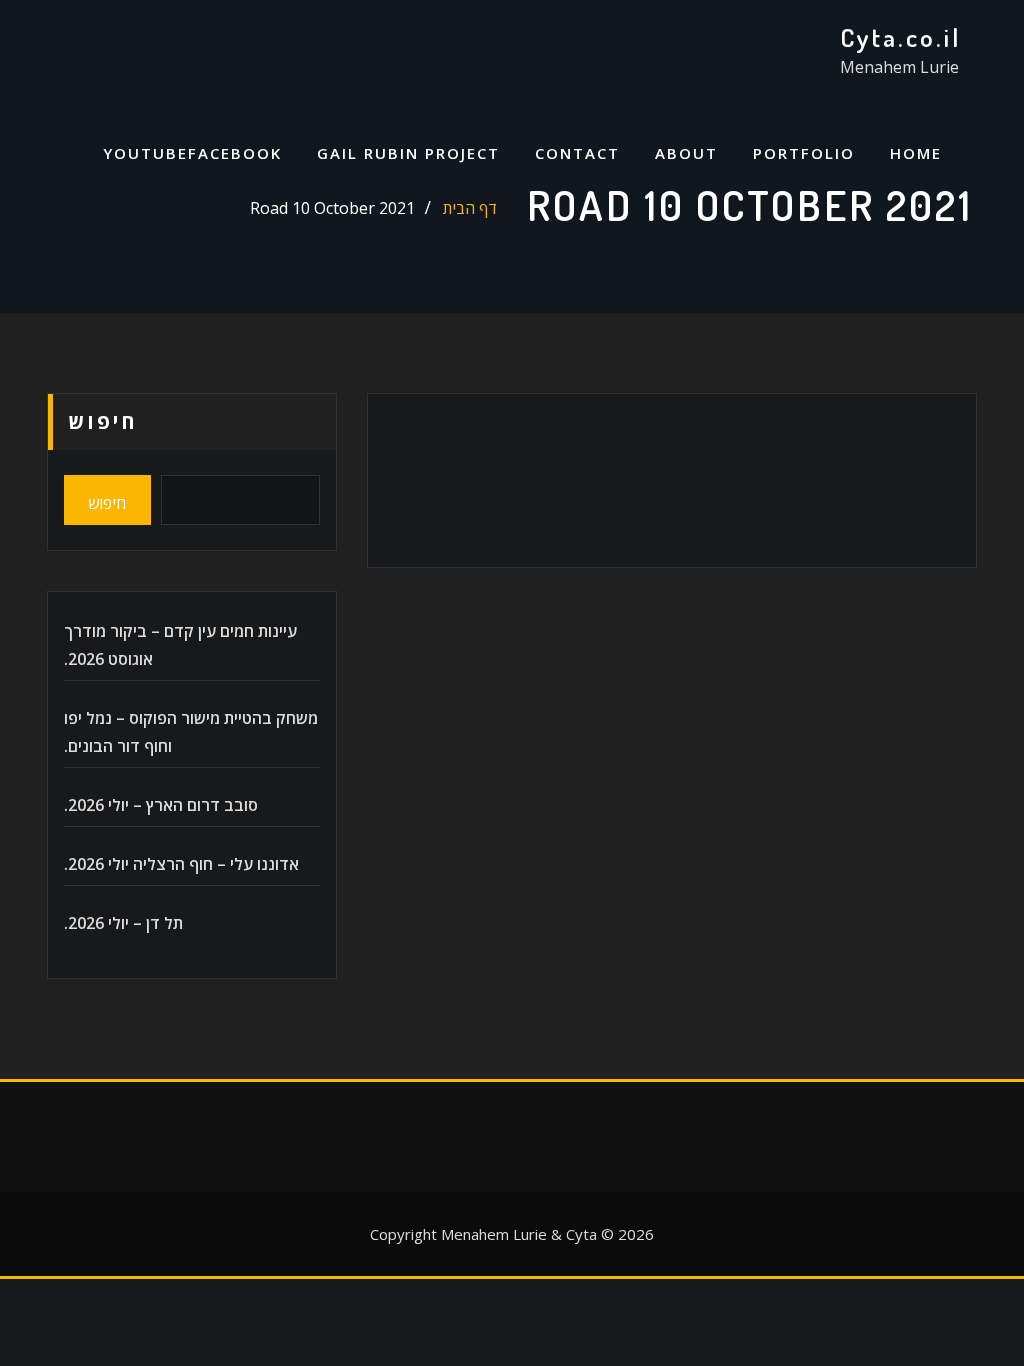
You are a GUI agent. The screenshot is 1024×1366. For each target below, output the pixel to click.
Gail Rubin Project (408, 153)
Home (916, 153)
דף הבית (470, 208)
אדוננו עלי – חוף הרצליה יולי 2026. (181, 864)
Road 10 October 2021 (332, 208)
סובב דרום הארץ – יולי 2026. (161, 805)
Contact (577, 153)
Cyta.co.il (900, 37)
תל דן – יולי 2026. (123, 923)
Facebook (235, 153)
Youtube (145, 153)
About (686, 153)
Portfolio (804, 153)
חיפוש (103, 421)
